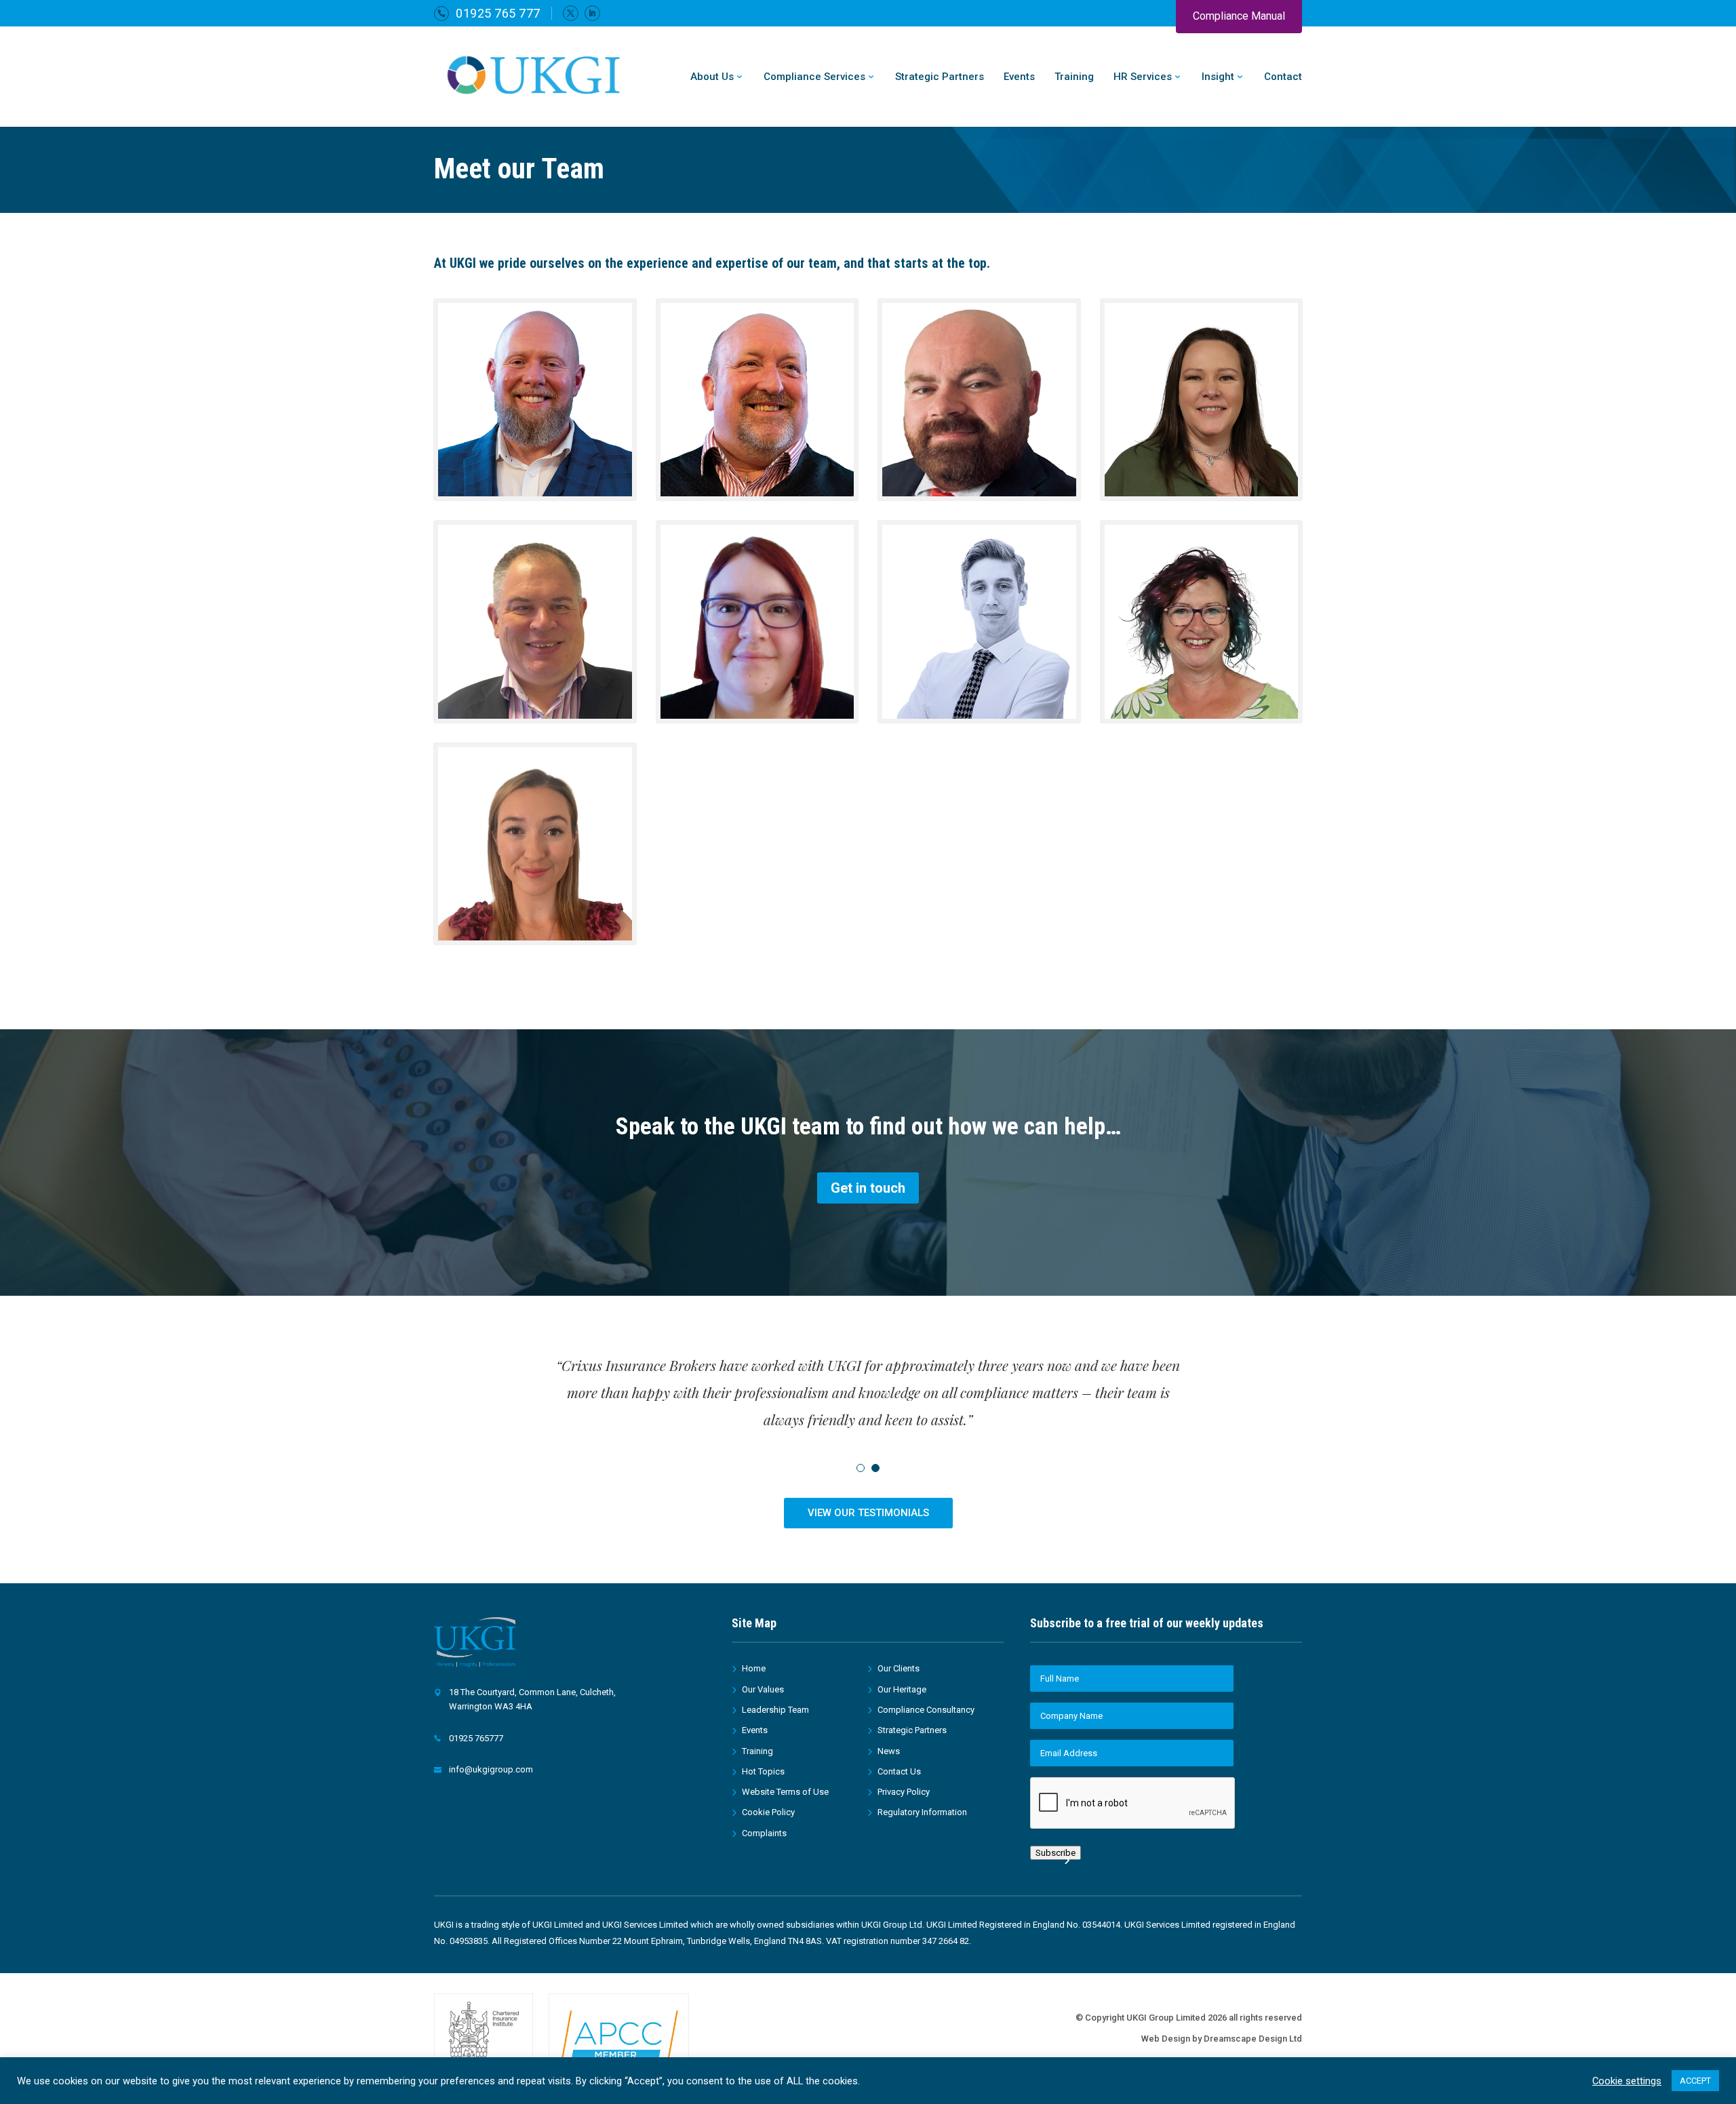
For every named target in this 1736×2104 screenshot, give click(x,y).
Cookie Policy (768, 1812)
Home (754, 1668)
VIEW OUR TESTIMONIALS (868, 1513)
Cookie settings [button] (1627, 2081)
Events (1019, 77)
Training (1074, 77)
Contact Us (899, 1771)
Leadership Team (775, 1710)
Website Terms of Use (785, 1792)
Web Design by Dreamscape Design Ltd (1222, 2039)
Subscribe (1056, 1853)
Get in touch (868, 1188)
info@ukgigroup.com (491, 1769)
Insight (1218, 77)
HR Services (1143, 77)
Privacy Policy (904, 1792)
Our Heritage (902, 1689)
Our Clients (899, 1668)
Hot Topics (763, 1771)
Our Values (763, 1689)
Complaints (764, 1833)
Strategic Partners (940, 77)
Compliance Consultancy (926, 1710)
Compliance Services (814, 77)
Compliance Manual (1239, 16)
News (889, 1751)
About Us (712, 77)
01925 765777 (476, 1738)
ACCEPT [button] (1695, 2081)
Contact (1283, 77)
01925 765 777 (498, 13)
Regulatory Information (922, 1812)
